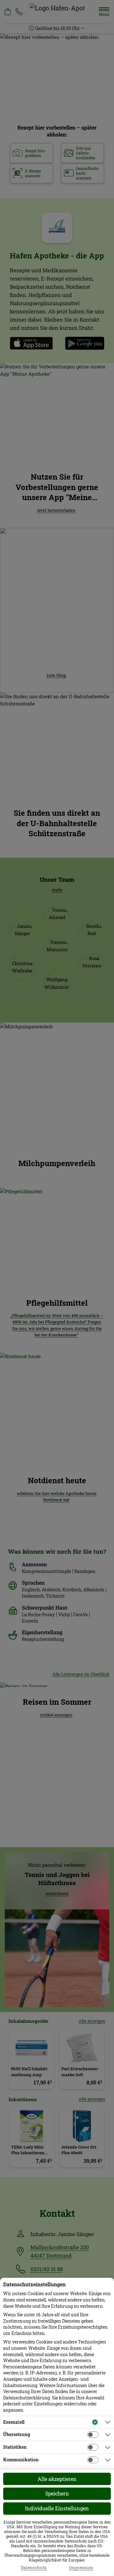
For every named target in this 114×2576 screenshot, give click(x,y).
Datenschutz (34, 2568)
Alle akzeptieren (57, 2479)
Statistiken (15, 2447)
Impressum (81, 2568)
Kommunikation (21, 2460)
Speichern (57, 2493)
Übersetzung (17, 2434)
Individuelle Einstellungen (57, 2508)
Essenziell (14, 2422)
